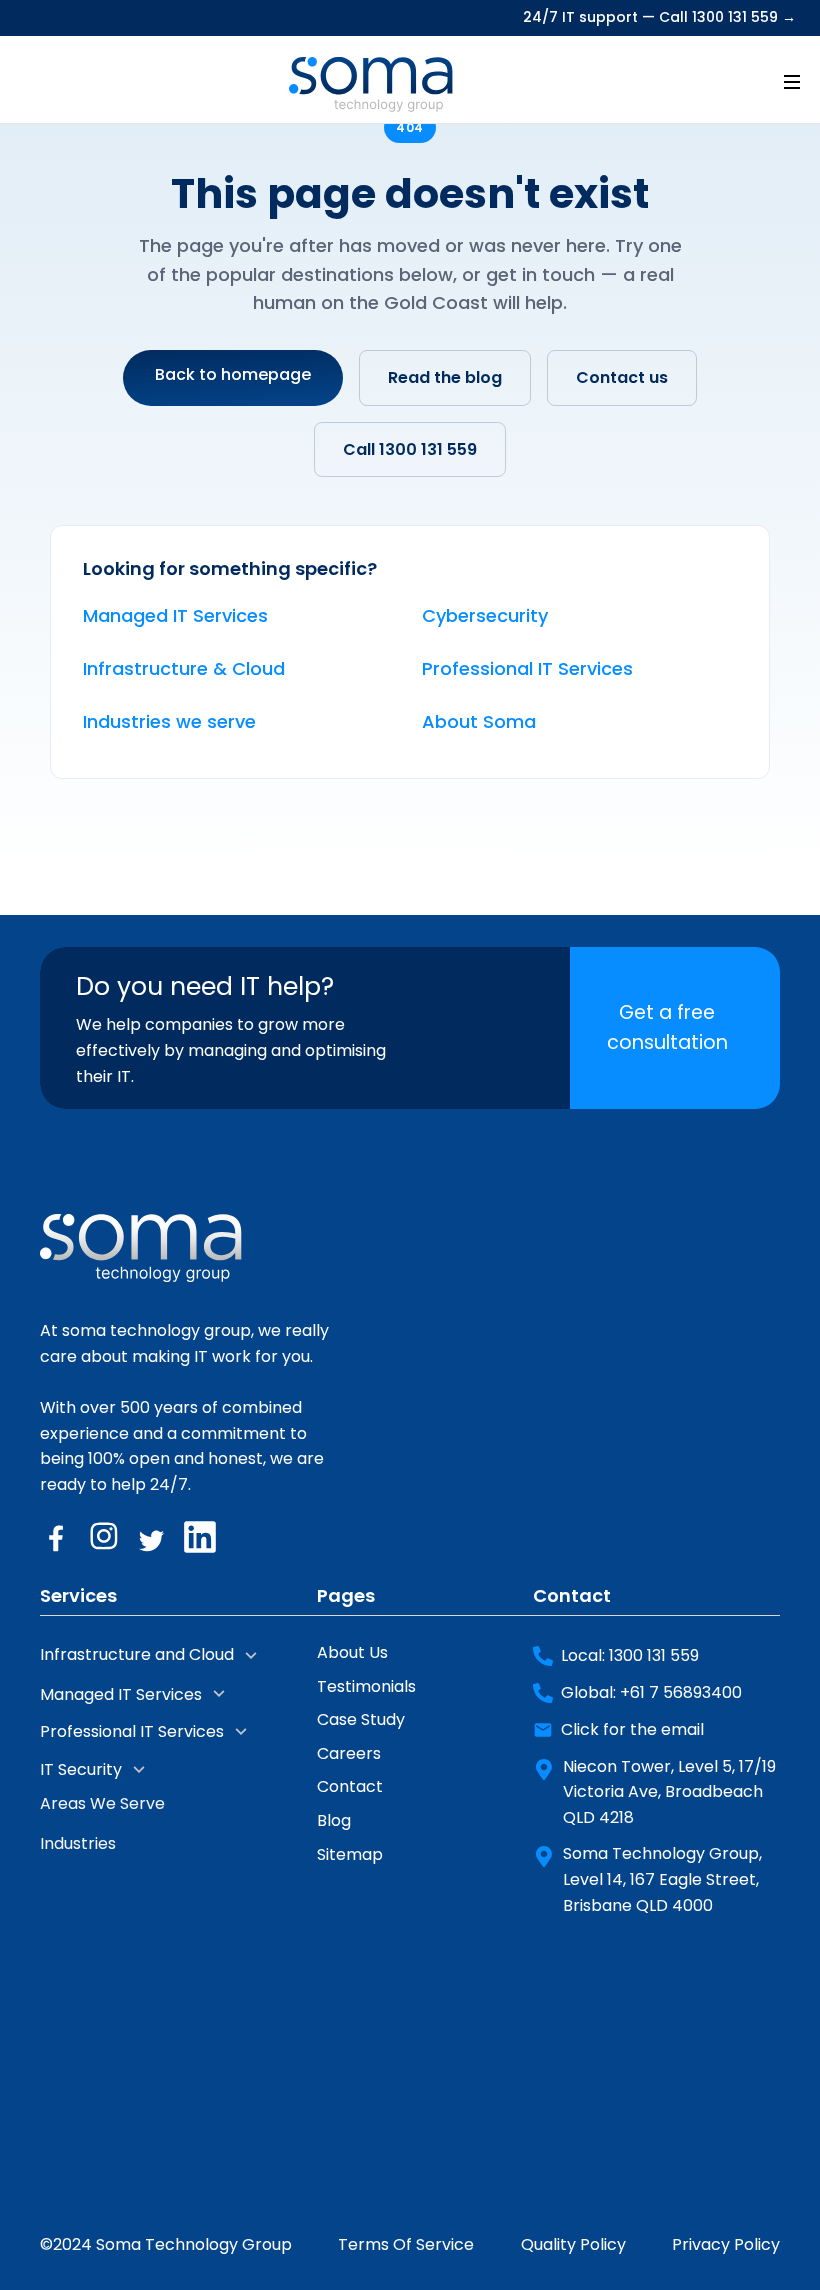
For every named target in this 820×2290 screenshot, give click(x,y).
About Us (352, 1652)
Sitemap (350, 1854)
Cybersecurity (485, 615)
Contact (350, 1786)
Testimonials (366, 1686)
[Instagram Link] (104, 1537)
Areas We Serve (102, 1803)
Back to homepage (233, 374)
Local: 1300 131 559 (630, 1655)
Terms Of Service (406, 2244)
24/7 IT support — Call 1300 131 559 (659, 17)
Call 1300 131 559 (410, 449)
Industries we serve (169, 721)
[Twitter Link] (152, 1537)
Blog (334, 1820)
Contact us (622, 377)
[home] (370, 80)
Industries (78, 1843)
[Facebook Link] (56, 1537)
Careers (349, 1753)
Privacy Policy (726, 2244)
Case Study (361, 1719)
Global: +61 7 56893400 (651, 1692)
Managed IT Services (175, 615)
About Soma (479, 721)
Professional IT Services (527, 668)
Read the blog (445, 377)
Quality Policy (573, 2244)
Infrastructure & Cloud (184, 668)
